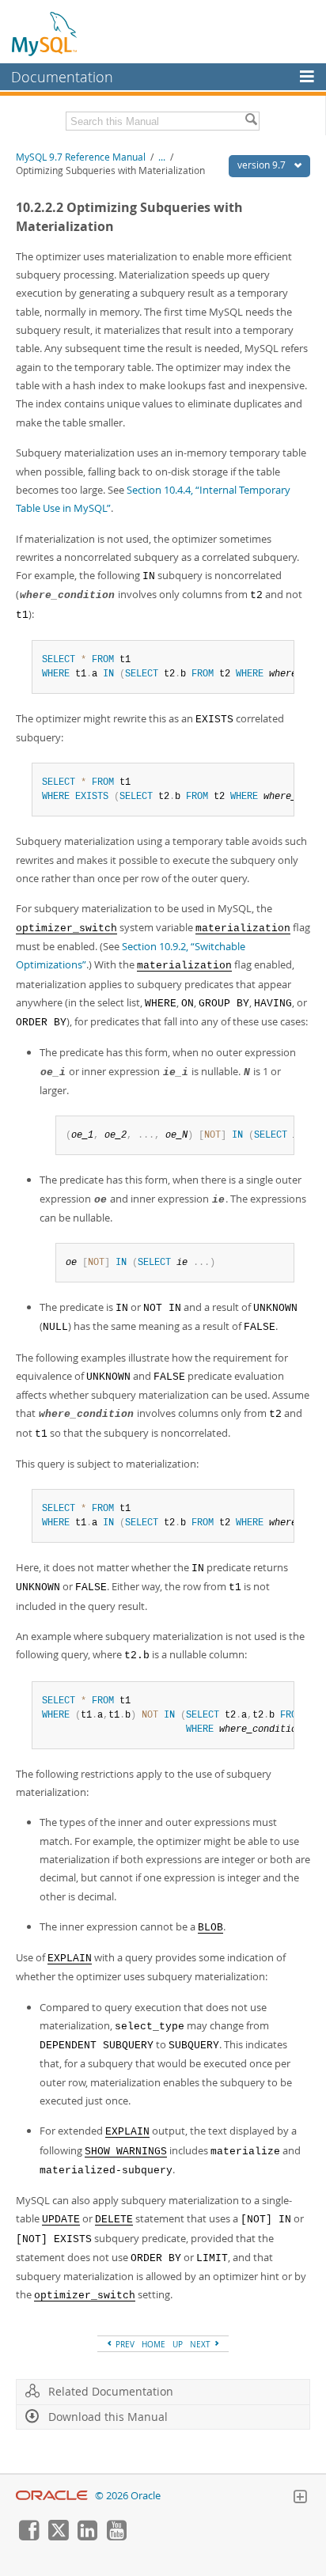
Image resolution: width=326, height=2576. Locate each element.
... (162, 157)
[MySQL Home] (45, 33)
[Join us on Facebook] (28, 2536)
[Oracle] (52, 2496)
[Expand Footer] (300, 2498)
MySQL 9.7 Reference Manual (81, 157)
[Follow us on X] (58, 2536)
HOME (154, 2344)
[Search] (251, 121)
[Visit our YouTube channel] (116, 2536)
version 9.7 (263, 165)
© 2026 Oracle (128, 2496)
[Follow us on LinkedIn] (87, 2536)
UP (178, 2344)
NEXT (201, 2344)
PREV (124, 2344)
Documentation (62, 77)
